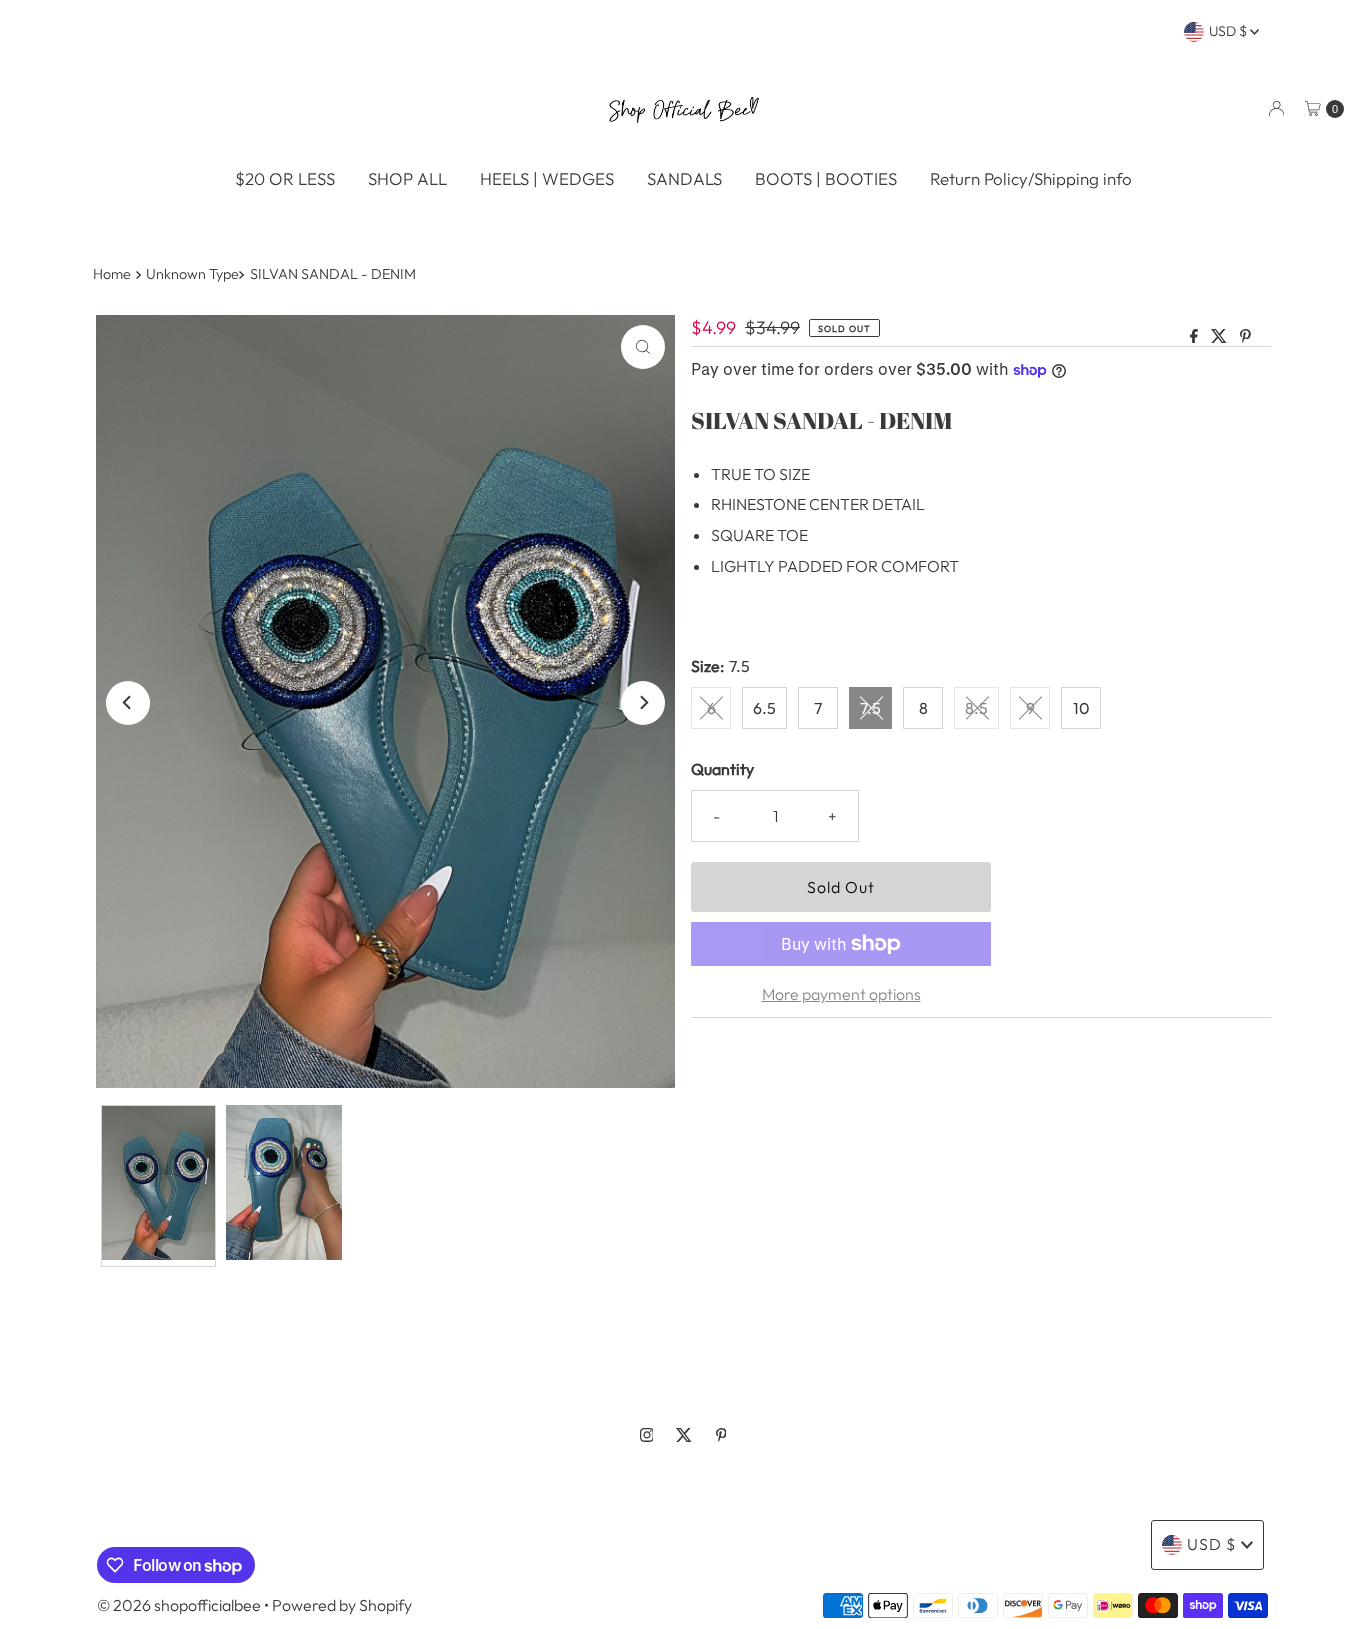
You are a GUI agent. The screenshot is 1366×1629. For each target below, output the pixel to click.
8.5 (976, 708)
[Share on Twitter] (1220, 337)
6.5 (764, 708)
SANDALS (684, 178)
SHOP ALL (407, 178)
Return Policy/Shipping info (1031, 178)
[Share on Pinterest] (1245, 337)
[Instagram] (647, 1435)
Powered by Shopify (342, 1605)
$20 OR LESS (285, 178)
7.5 (870, 708)
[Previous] (128, 703)
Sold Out (841, 887)
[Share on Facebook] (1195, 337)
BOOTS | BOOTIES (826, 178)
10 (1081, 708)
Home (112, 274)
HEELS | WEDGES (547, 178)
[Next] (643, 703)
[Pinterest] (721, 1435)
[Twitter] (684, 1435)
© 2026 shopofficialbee (179, 1605)
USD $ (1229, 31)
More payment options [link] (841, 994)
